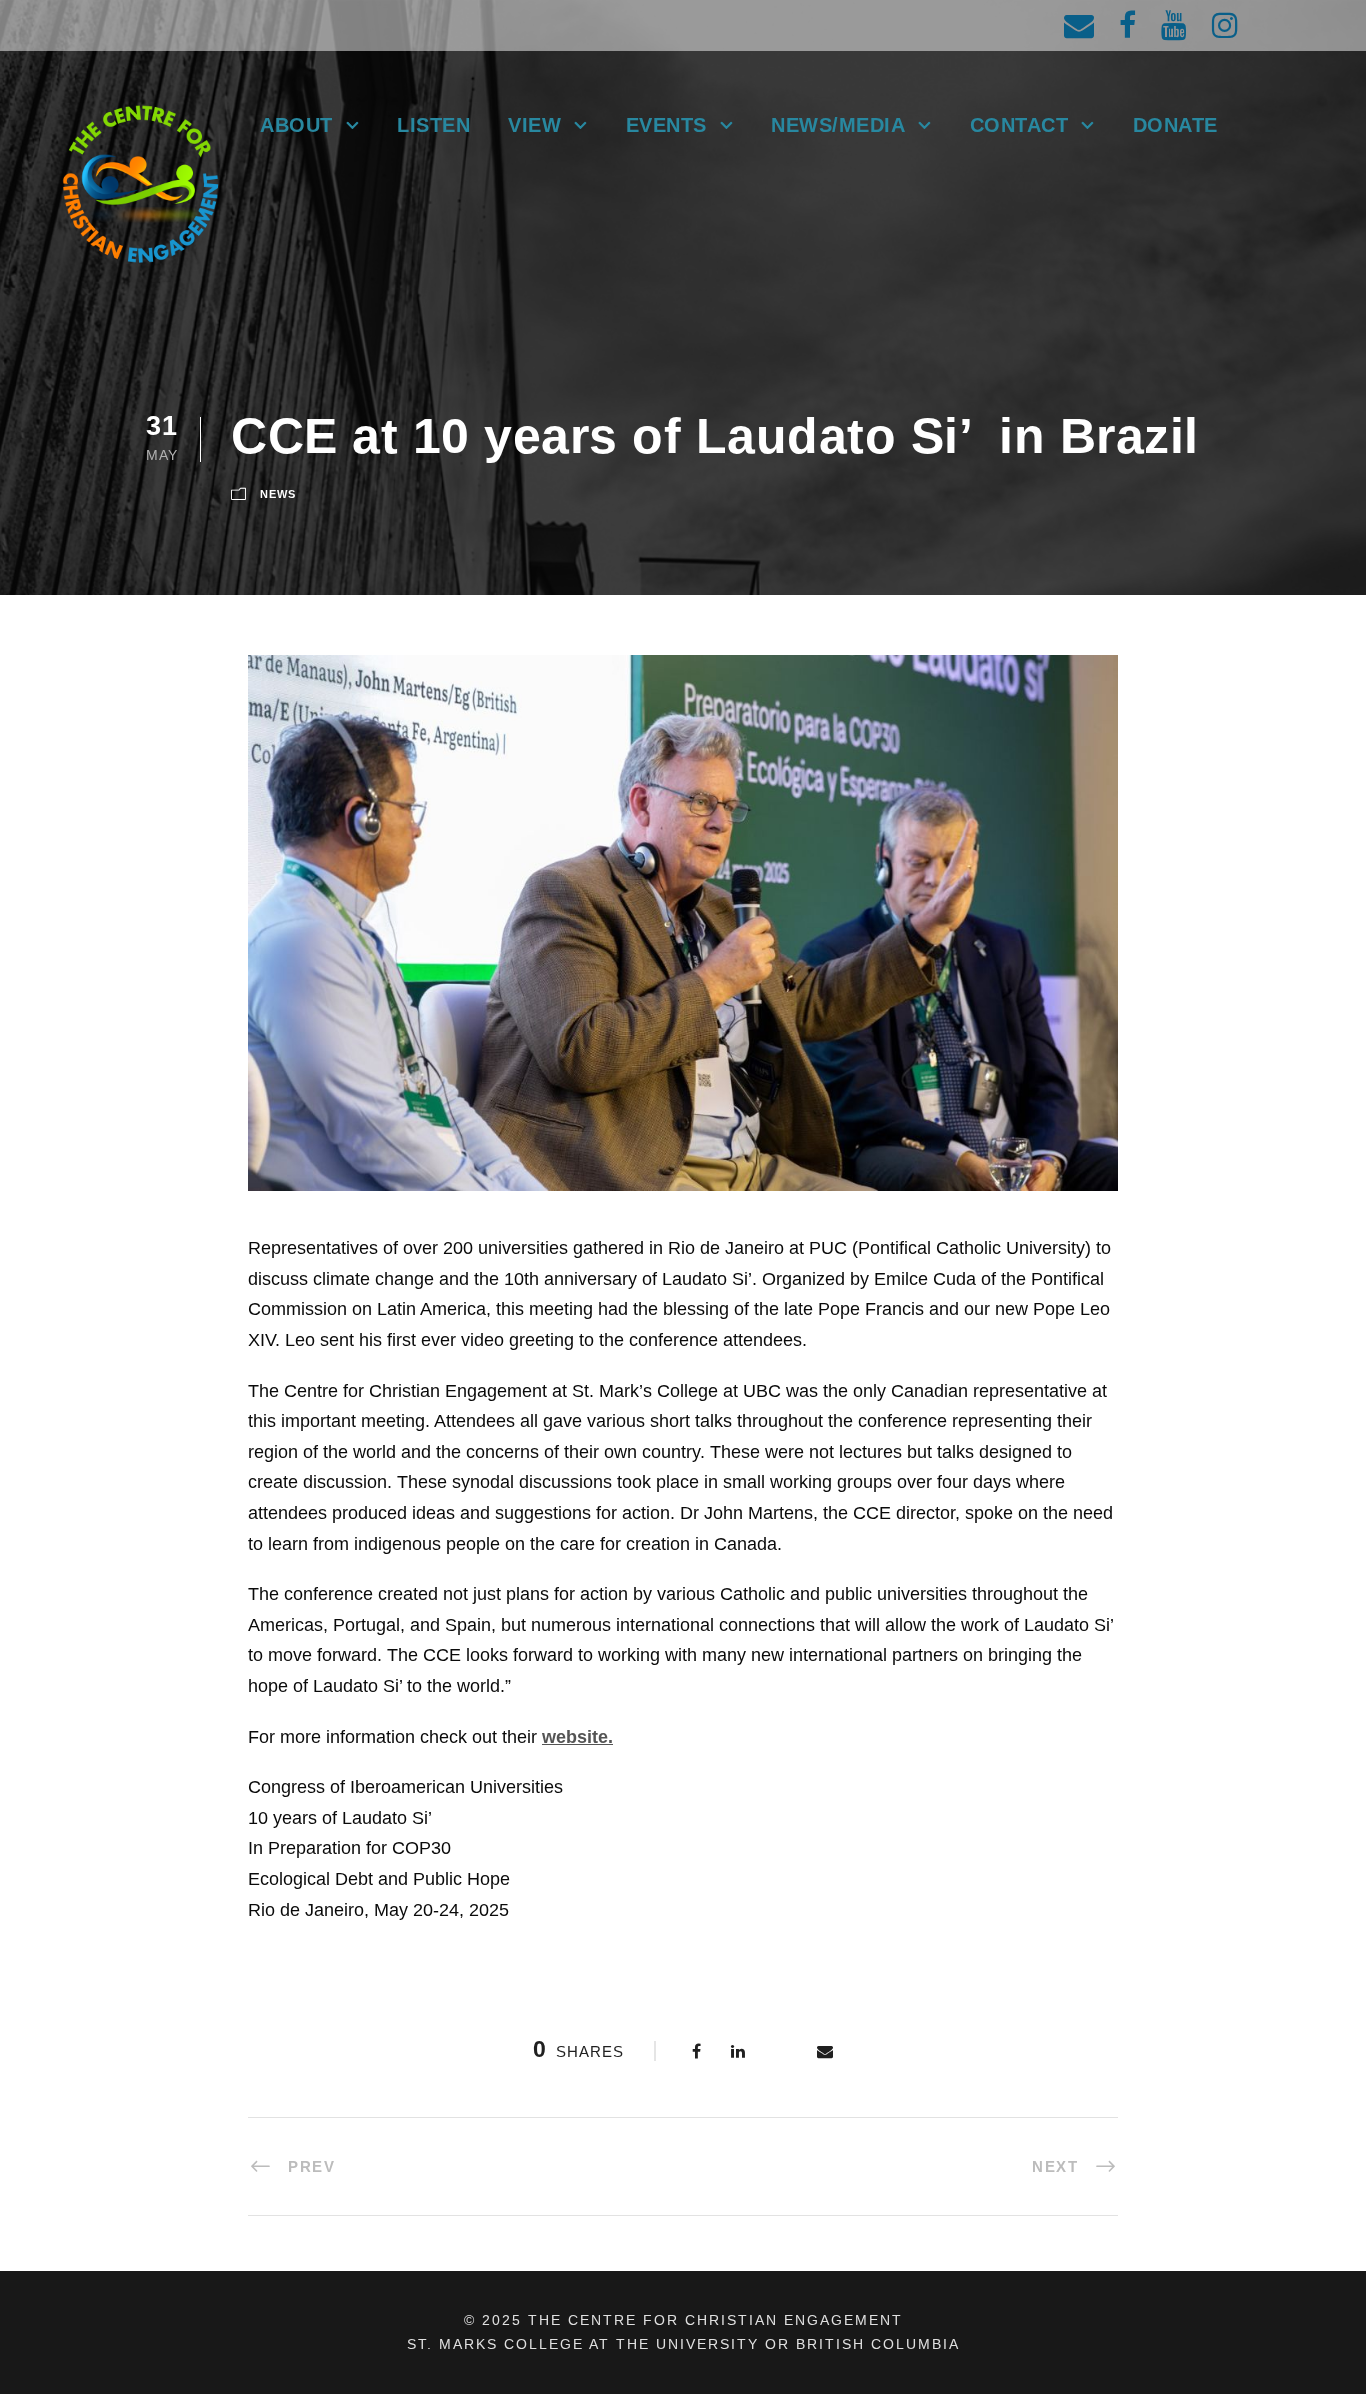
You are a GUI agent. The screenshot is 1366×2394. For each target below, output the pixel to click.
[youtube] (1174, 25)
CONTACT (1019, 125)
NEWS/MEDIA (838, 125)
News (278, 494)
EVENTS (666, 125)
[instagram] (1225, 25)
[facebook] (1127, 25)
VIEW (534, 125)
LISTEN (433, 125)
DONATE (1175, 125)
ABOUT (296, 125)
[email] (1079, 25)
